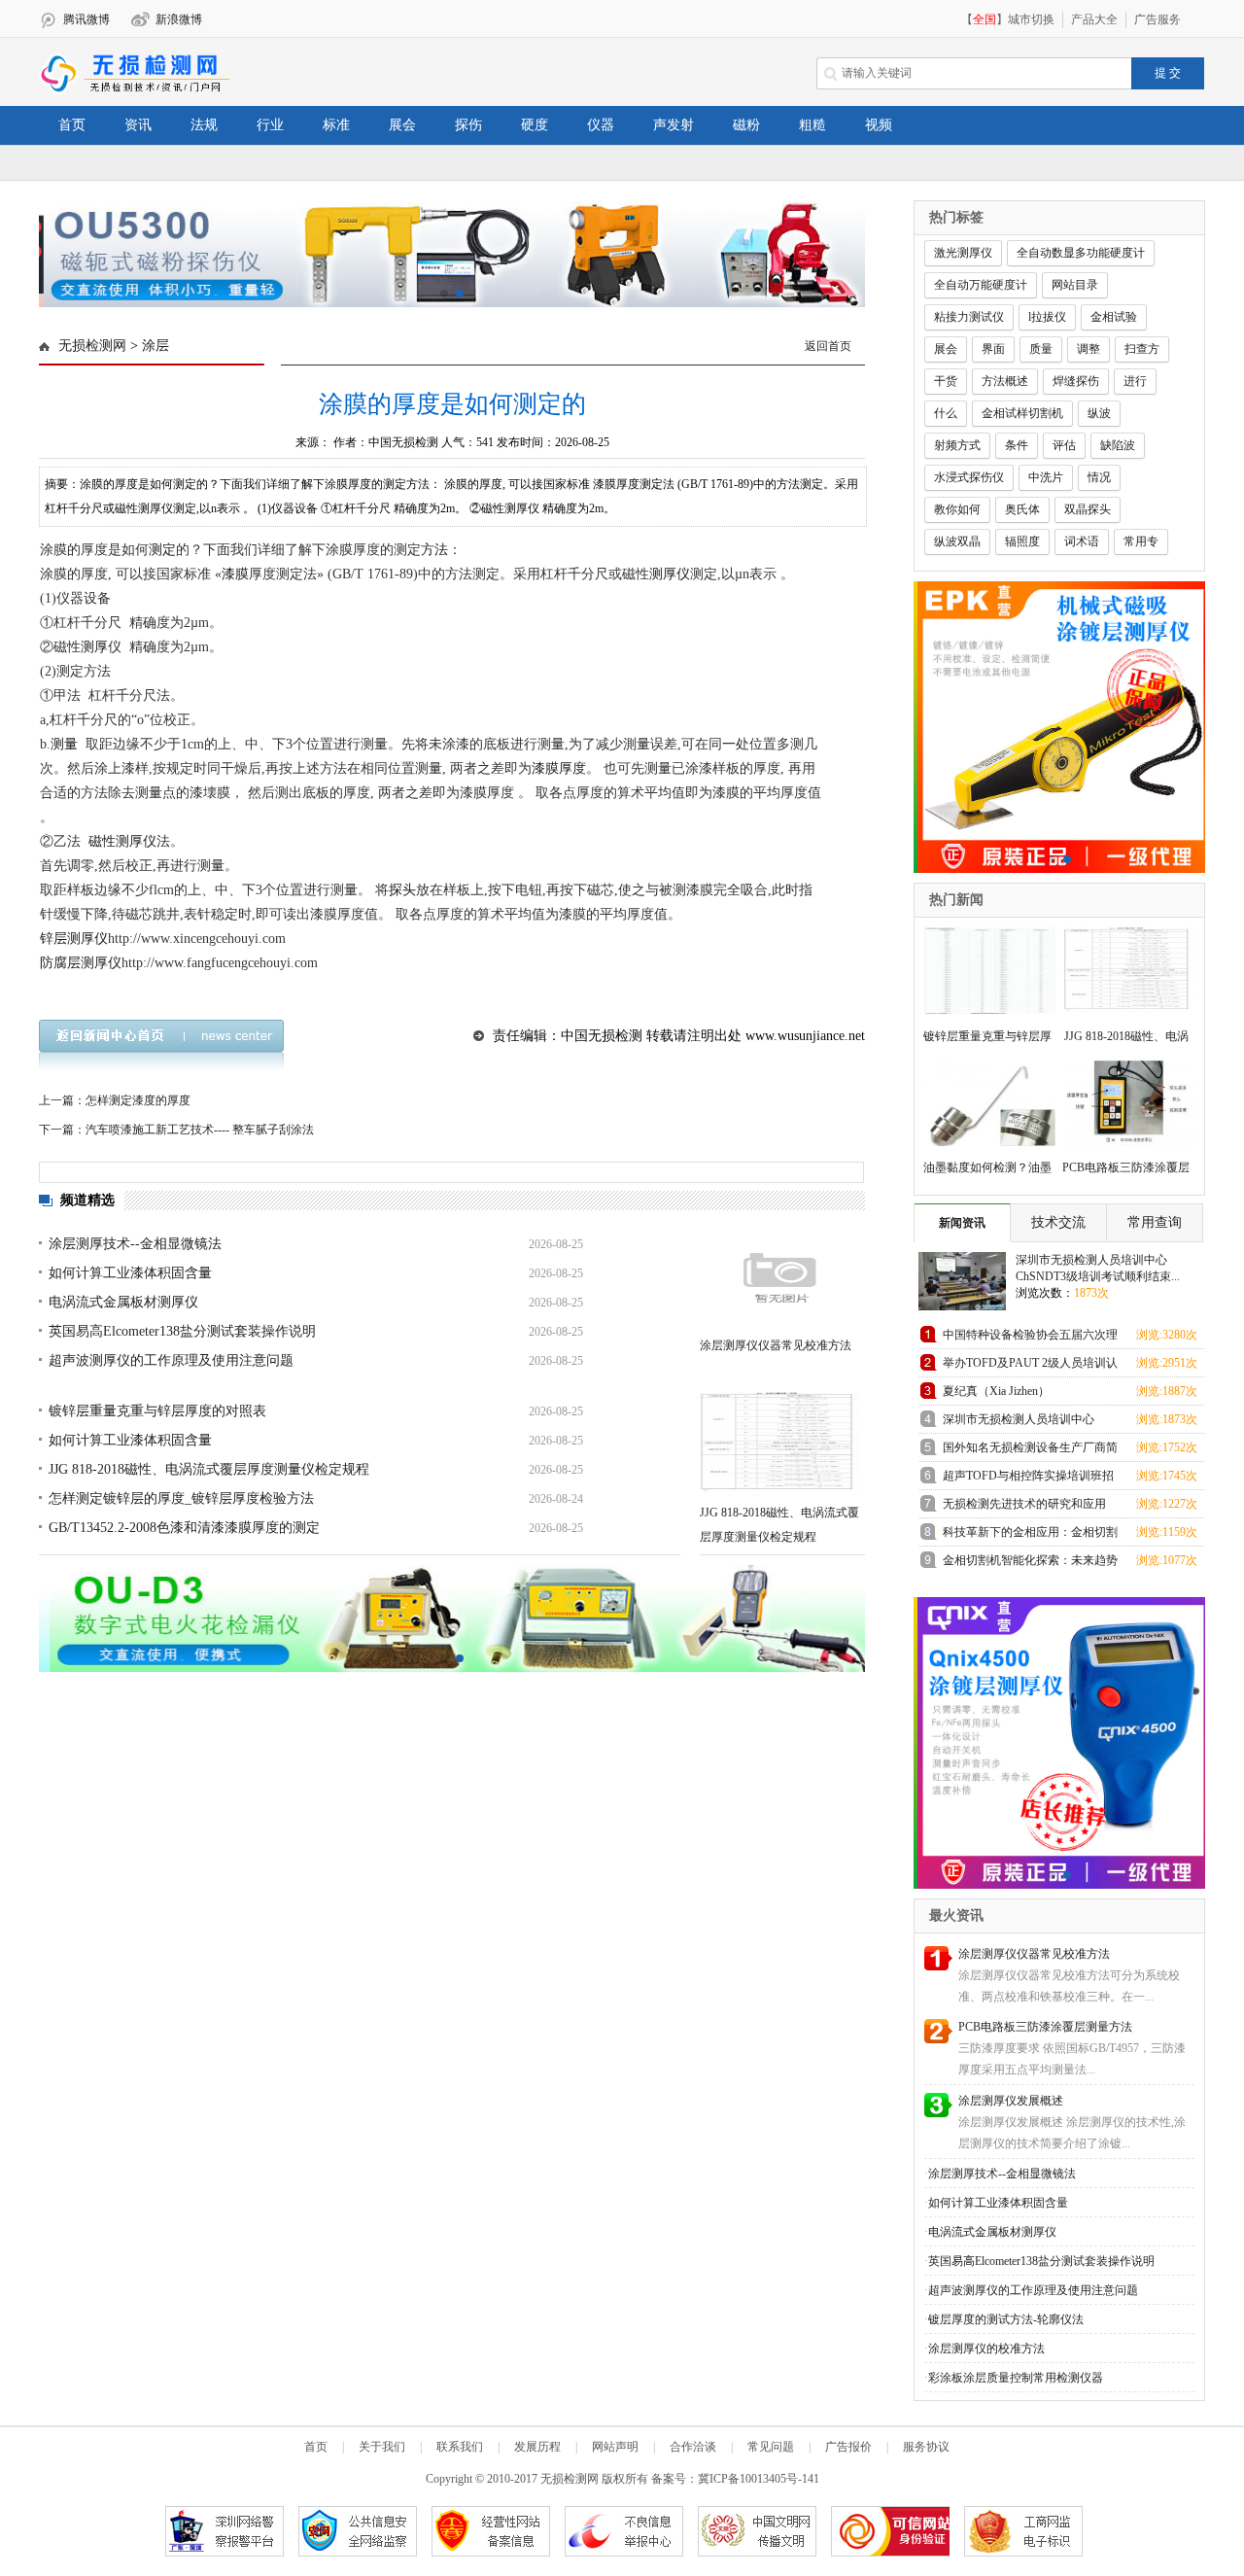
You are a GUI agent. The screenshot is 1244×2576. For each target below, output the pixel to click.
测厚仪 (670, 574)
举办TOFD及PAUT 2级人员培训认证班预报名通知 (1030, 1366)
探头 (402, 890)
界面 (993, 349)
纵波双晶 (957, 541)
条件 (1017, 445)
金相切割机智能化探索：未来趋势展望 (1030, 1564)
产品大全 (1094, 19)
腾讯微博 (86, 19)
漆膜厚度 (559, 768)
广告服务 (1158, 19)
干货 (946, 381)
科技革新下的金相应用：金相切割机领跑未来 (1030, 1535)
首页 (72, 125)
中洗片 (1046, 477)
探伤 (468, 125)
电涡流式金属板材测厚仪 (123, 1302)
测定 (162, 550)
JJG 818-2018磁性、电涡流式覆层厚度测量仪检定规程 (209, 1469)
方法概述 (1005, 381)
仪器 (601, 125)
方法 (434, 550)
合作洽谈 (693, 2447)
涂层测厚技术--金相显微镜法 (135, 1244)
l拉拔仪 (1047, 317)
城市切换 (1031, 19)
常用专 (1141, 541)
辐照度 (1022, 541)
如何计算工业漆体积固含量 (130, 1273)
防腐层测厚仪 (81, 963)
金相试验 (1114, 317)
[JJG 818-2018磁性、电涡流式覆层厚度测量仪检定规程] (780, 1444)
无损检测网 (92, 346)
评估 (1064, 445)
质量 (1041, 349)
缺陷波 (1118, 445)
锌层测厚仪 (74, 939)
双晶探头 (1088, 509)
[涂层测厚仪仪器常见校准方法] (780, 1277)
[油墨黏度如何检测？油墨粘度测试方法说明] (984, 1100)
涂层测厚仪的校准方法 (986, 2349)
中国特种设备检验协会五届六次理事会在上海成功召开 (1030, 1338)
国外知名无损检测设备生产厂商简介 (1030, 1451)
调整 (1088, 349)
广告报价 (848, 2447)
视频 (879, 125)
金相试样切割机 (1022, 413)
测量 (64, 744)
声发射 (674, 125)
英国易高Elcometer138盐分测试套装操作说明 (182, 1331)
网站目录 (1075, 285)
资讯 (138, 125)
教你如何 (957, 509)
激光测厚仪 (963, 253)
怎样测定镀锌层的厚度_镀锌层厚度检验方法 (181, 1498)
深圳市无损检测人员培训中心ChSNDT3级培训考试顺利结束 (1020, 1423)
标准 (336, 125)
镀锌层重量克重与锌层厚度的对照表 (157, 1411)
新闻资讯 (962, 1223)
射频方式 (957, 445)
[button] (444, 294)
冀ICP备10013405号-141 (759, 2479)
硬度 (535, 125)
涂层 (155, 346)
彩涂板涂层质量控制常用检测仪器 (1016, 2378)
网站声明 (615, 2447)
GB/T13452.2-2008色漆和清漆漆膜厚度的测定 (184, 1528)
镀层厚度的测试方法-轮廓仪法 (1006, 2319)
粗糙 (812, 125)
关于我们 (382, 2447)
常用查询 (1155, 1222)
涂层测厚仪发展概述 (1011, 2101)
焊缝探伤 (1076, 381)
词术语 (1082, 541)
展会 (402, 125)
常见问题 (771, 2447)
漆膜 (235, 574)
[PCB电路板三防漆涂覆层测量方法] (1123, 1100)
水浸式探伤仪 (969, 477)
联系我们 (460, 2447)
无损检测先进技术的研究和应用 (1024, 1504)
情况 (1099, 477)
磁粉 (746, 125)
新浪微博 (179, 19)
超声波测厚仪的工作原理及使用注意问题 (171, 1360)
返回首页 (828, 346)
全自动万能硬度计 (981, 285)
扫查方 (1142, 349)
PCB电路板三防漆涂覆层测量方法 (1045, 2027)
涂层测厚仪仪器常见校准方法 (776, 1345)
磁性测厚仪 (122, 841)
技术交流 (1058, 1222)
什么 (946, 413)
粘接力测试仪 (969, 317)
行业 (270, 125)
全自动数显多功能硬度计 (1081, 253)
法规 (204, 125)
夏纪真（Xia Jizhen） (996, 1391)
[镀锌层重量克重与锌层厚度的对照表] (984, 969)
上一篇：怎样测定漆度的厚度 (115, 1100)
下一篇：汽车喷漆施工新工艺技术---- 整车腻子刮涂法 (176, 1130)
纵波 (1099, 413)
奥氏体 (1022, 509)
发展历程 (537, 2447)
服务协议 (926, 2447)
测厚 (94, 647)
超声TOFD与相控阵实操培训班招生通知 (1028, 1479)
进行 (1135, 381)
